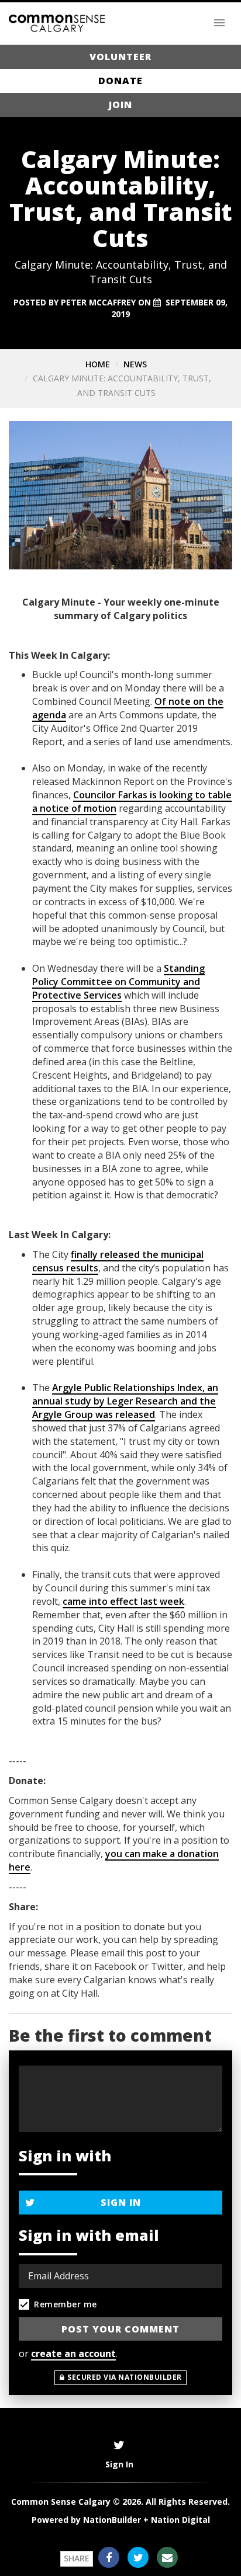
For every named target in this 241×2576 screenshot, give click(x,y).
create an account (73, 2353)
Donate (120, 81)
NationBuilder (112, 2520)
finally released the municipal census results (118, 1261)
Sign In (121, 2202)
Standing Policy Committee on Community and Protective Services (118, 982)
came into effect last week (123, 1601)
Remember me (66, 2304)
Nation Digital (180, 2520)
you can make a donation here (114, 1860)
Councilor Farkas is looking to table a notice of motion (132, 802)
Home (98, 364)
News (135, 364)
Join (120, 105)
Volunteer (120, 57)
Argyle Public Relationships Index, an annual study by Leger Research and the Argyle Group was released (125, 1401)
